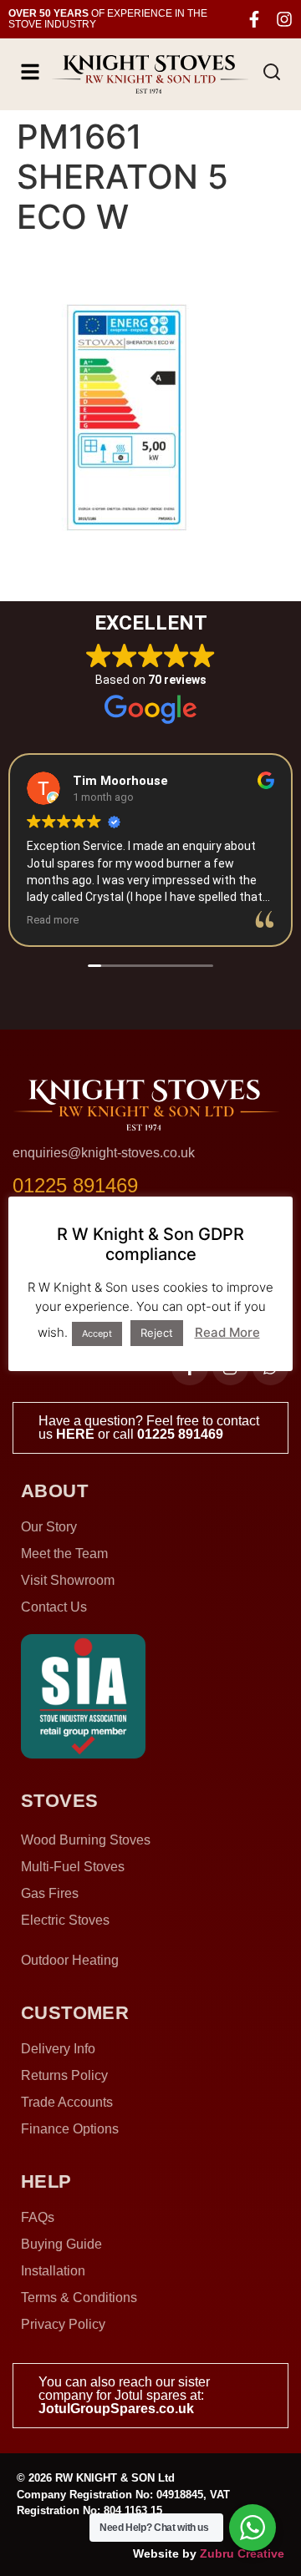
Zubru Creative (242, 2553)
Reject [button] (157, 1333)
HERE (75, 1434)
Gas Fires (50, 1893)
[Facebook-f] (254, 19)
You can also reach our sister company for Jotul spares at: (124, 2395)
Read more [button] (53, 920)
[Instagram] (284, 19)
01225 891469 (180, 1434)
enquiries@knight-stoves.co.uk (104, 1153)
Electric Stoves (65, 1920)
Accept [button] (97, 1334)
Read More (227, 1332)
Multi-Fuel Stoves (73, 1867)
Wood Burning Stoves (86, 1840)
